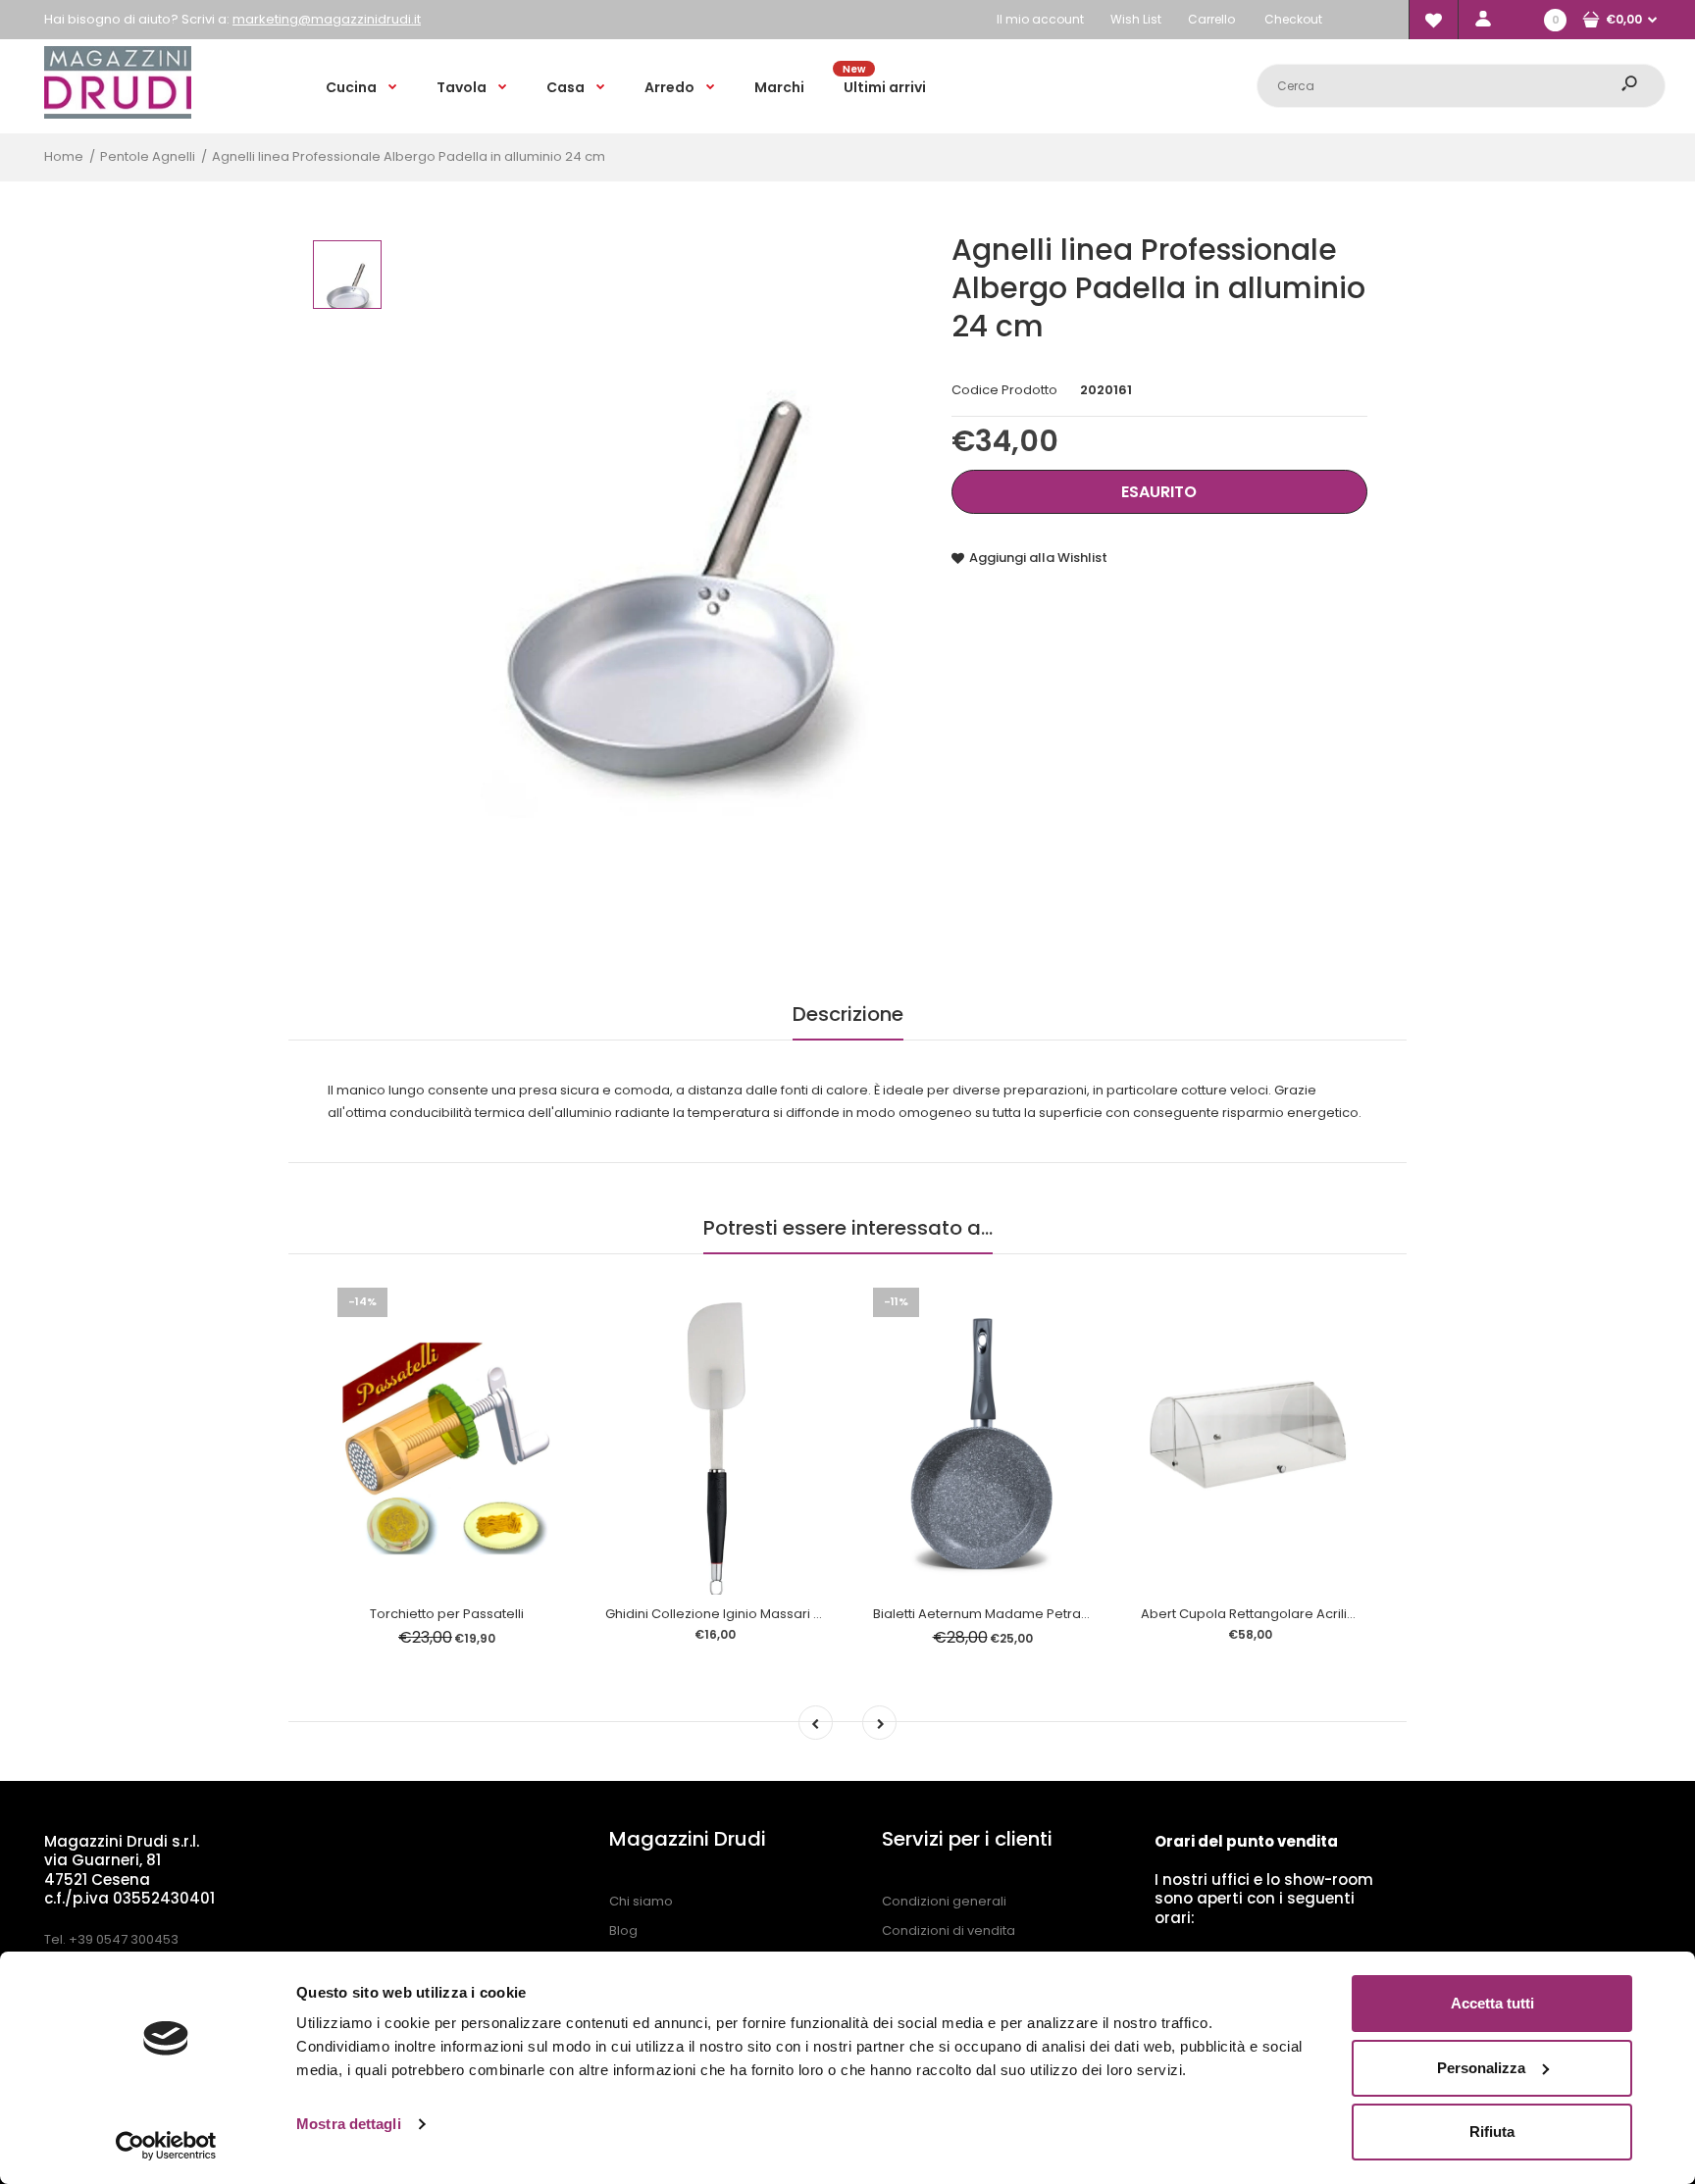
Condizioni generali (944, 1901)
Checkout (1293, 19)
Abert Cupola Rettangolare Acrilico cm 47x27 (1284, 1614)
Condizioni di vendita (949, 1930)
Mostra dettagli (349, 2124)
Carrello (1211, 19)
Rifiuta (1492, 2132)
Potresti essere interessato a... (848, 1228)
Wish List (1136, 19)
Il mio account (1040, 19)
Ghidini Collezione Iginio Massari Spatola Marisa (757, 1614)
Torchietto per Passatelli (447, 1614)
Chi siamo (641, 1901)
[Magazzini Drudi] (118, 114)
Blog (623, 1930)
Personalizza (1481, 2068)
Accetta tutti (1492, 2003)
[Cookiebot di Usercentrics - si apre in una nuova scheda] (166, 2146)
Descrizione (848, 1014)
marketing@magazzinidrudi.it (327, 19)
